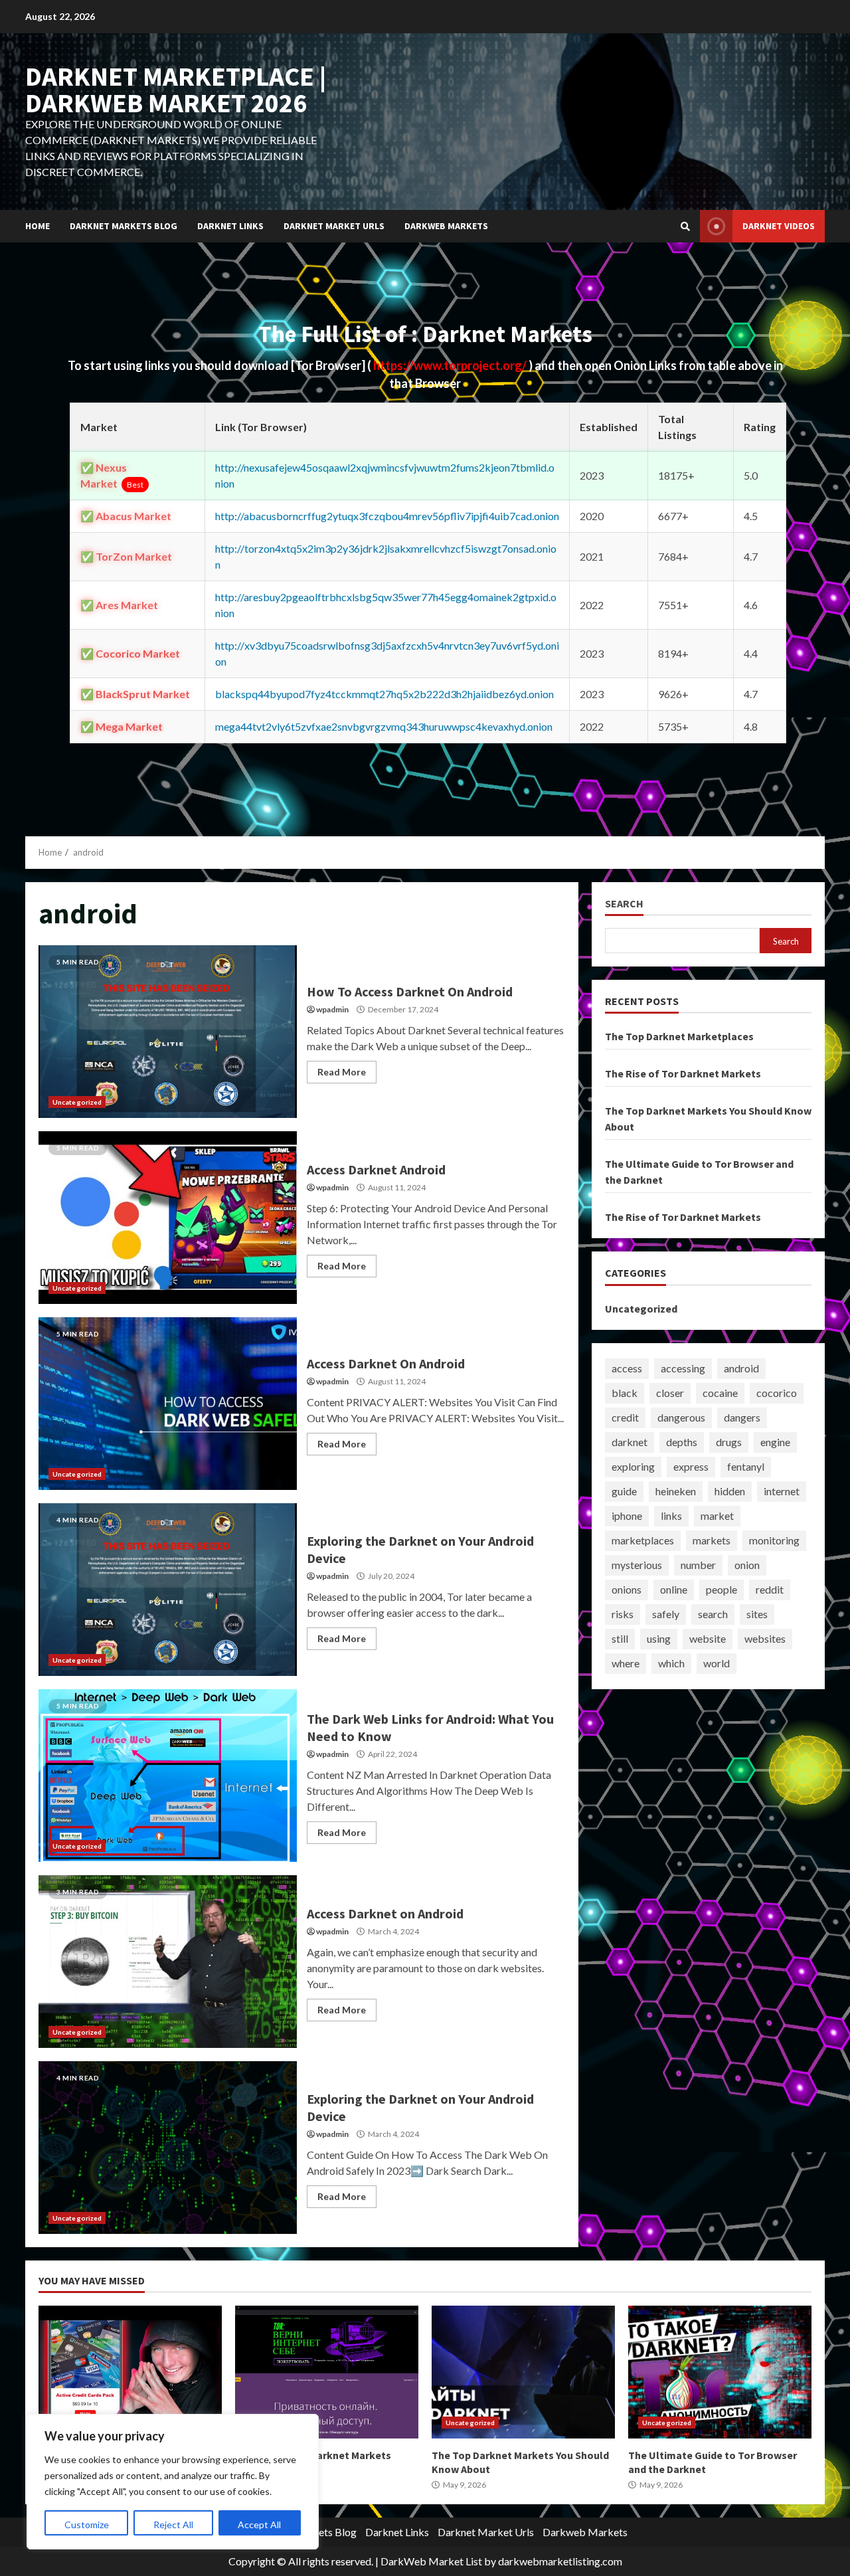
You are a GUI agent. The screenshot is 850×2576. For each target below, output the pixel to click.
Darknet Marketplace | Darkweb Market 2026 (176, 90)
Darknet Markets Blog (124, 226)
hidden (730, 1491)
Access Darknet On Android (168, 1404)
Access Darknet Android (168, 1218)
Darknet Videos (779, 226)
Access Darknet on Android (168, 1962)
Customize (87, 2525)
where (626, 1663)
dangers (742, 1417)
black (625, 1393)
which (671, 1663)
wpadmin (332, 1009)
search (713, 1614)
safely (666, 1614)
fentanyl (746, 1466)
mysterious (637, 1565)
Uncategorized (77, 1102)
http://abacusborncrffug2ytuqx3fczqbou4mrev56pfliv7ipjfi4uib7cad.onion (387, 516)
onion (747, 1565)
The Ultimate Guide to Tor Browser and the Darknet (720, 2372)
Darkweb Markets (446, 226)
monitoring (774, 1540)
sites (757, 1614)
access (627, 1368)
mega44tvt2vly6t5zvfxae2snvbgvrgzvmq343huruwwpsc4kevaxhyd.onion (384, 726)
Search (624, 904)
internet (782, 1491)
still (620, 1638)
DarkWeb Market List (431, 2561)
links (671, 1516)
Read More (342, 1072)
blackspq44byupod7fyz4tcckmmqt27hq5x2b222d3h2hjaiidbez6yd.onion (384, 694)
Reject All (173, 2525)
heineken (676, 1491)
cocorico (777, 1393)
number (698, 1565)
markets (712, 1540)
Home (38, 226)
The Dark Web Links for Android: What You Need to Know (168, 1776)
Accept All (259, 2525)
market (717, 1516)
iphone (627, 1516)
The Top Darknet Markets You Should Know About (523, 2372)
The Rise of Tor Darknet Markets (683, 1073)
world (717, 1663)
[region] (173, 2482)
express (691, 1466)
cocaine (720, 1393)
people (722, 1589)
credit (625, 1417)
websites (765, 1638)
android (741, 1368)
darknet (630, 1442)
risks (623, 1614)
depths (682, 1442)
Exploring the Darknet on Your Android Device (168, 1590)
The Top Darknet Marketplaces (679, 1036)
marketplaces (643, 1540)
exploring (633, 1466)
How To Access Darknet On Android (168, 1032)
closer (670, 1393)
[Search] (685, 227)
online (674, 1589)
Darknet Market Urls (334, 226)
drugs (729, 1442)
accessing (683, 1368)
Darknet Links (230, 226)
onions (627, 1589)
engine (775, 1442)
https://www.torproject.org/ (451, 365)
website (708, 1638)
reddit (770, 1589)
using (659, 1638)
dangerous (681, 1417)
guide (624, 1491)
